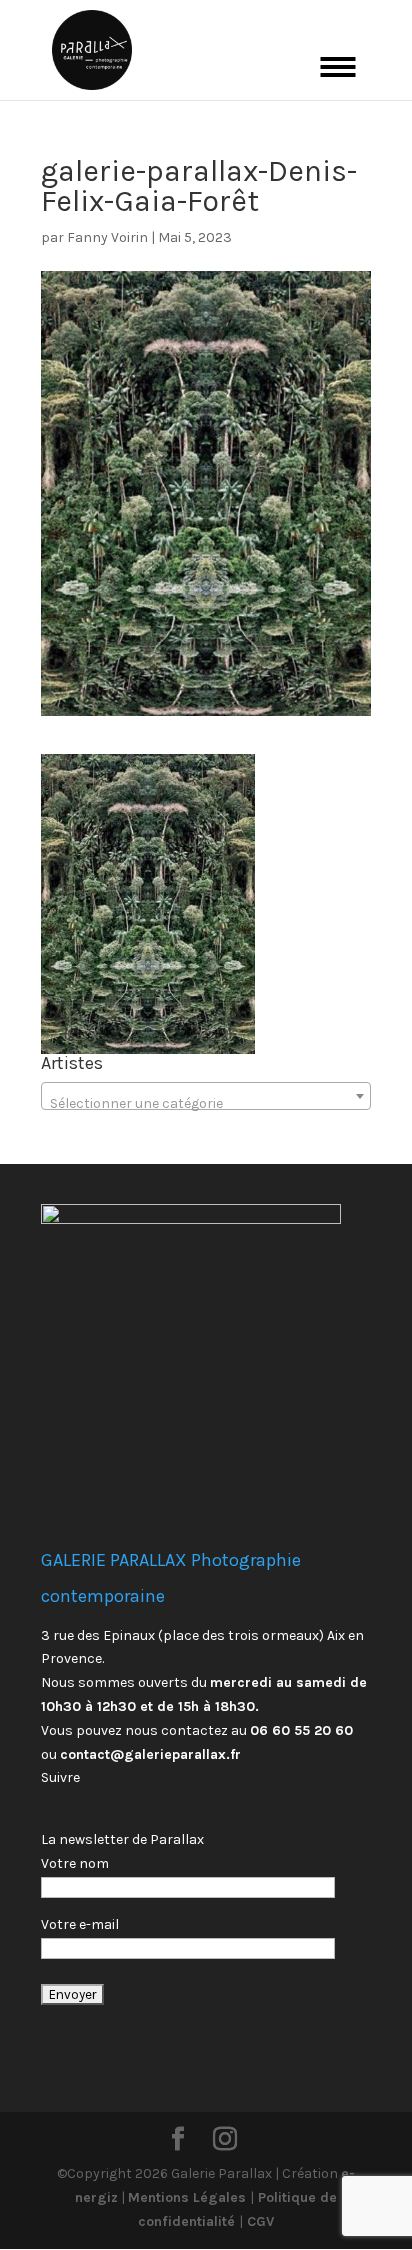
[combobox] (206, 1096)
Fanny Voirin (107, 237)
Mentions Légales (189, 2197)
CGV (258, 2221)
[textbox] (206, 1104)
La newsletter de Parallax (122, 1839)
